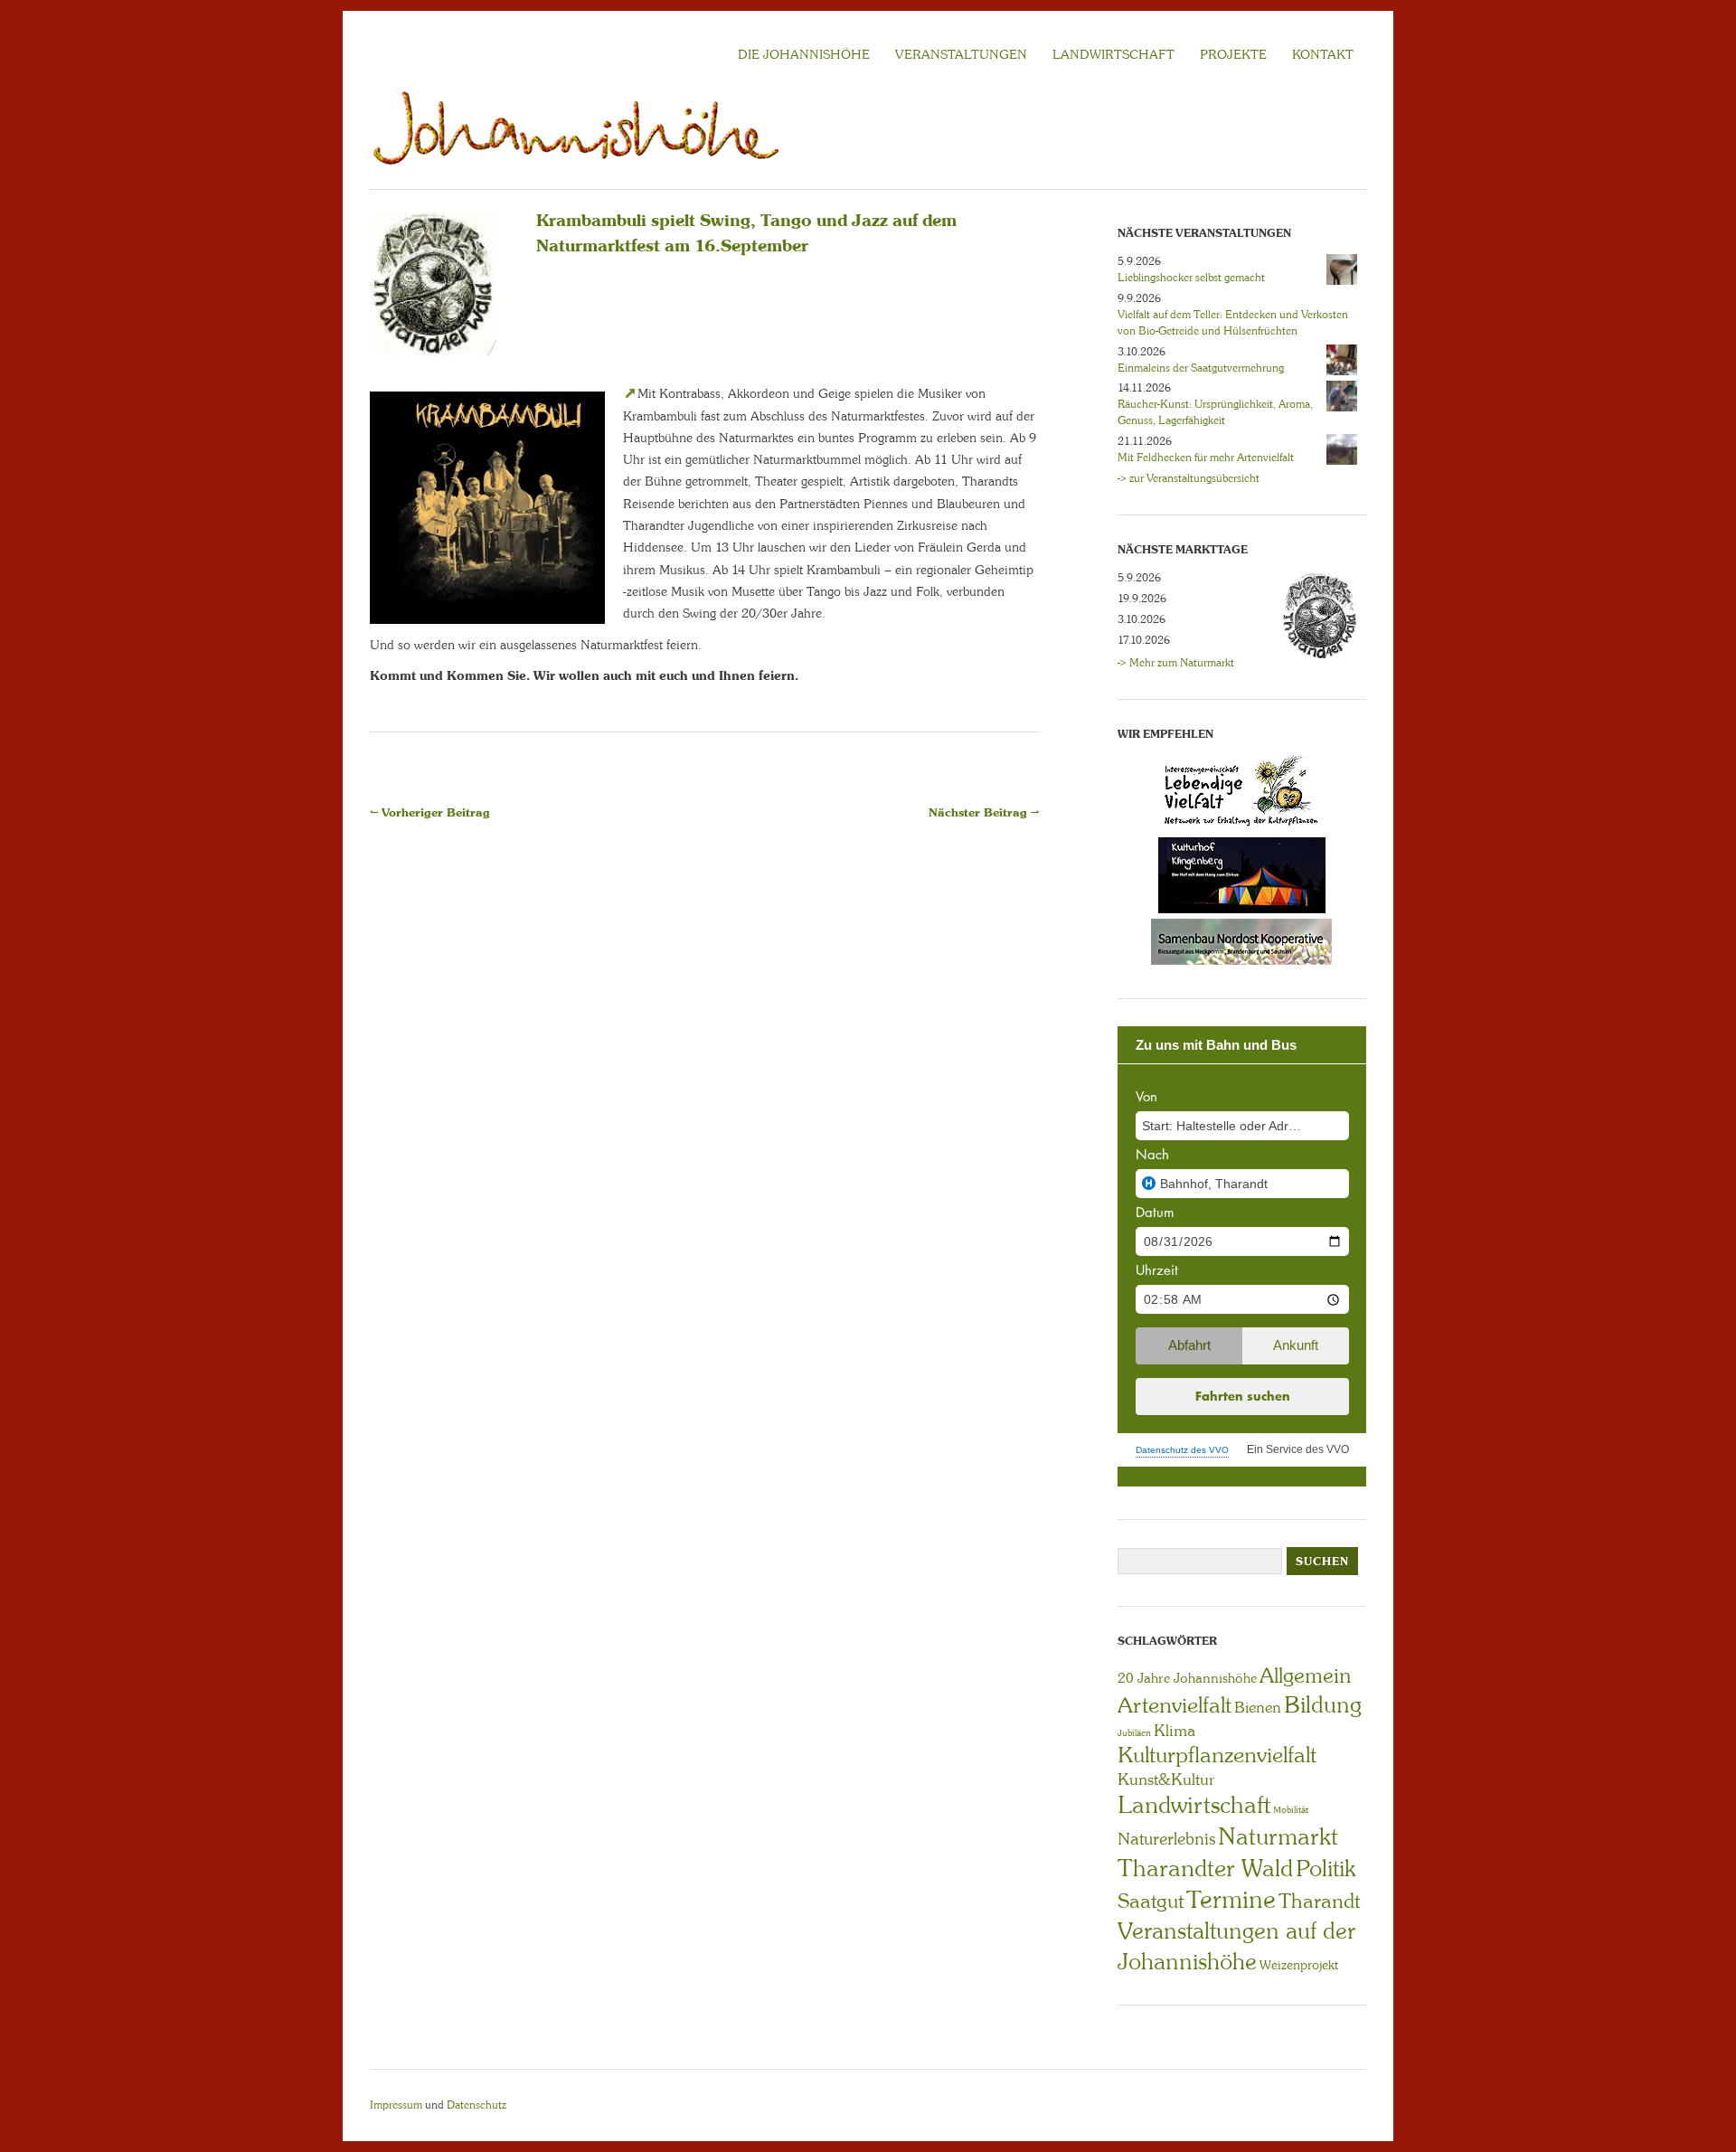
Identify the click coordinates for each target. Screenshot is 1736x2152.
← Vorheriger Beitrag (430, 812)
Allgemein (1305, 1675)
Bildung (1323, 1705)
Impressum (396, 2105)
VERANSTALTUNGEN (961, 54)
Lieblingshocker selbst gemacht (1191, 278)
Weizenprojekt (1299, 1965)
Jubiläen (1134, 1733)
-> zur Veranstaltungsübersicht (1189, 478)
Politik (1326, 1869)
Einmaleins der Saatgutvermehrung (1201, 368)
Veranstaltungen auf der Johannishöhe (1236, 1946)
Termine (1231, 1900)
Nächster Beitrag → (984, 812)
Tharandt (1319, 1901)
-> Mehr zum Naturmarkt (1176, 663)
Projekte (1233, 54)
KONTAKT (1323, 54)
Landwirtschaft (1194, 1805)
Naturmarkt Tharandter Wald (1228, 1852)
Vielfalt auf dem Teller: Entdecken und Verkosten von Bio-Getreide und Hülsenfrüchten (1233, 323)
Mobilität (1291, 1810)
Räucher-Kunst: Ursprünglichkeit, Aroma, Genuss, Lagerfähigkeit (1215, 412)
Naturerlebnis (1166, 1839)
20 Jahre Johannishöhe (1187, 1678)
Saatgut (1151, 1901)
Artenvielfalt (1175, 1705)
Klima (1175, 1731)
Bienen (1258, 1707)
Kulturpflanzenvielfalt (1217, 1755)
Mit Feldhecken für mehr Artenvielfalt (1206, 458)
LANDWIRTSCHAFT (1113, 54)
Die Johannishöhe (804, 54)
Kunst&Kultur (1166, 1779)
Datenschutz (476, 2105)
